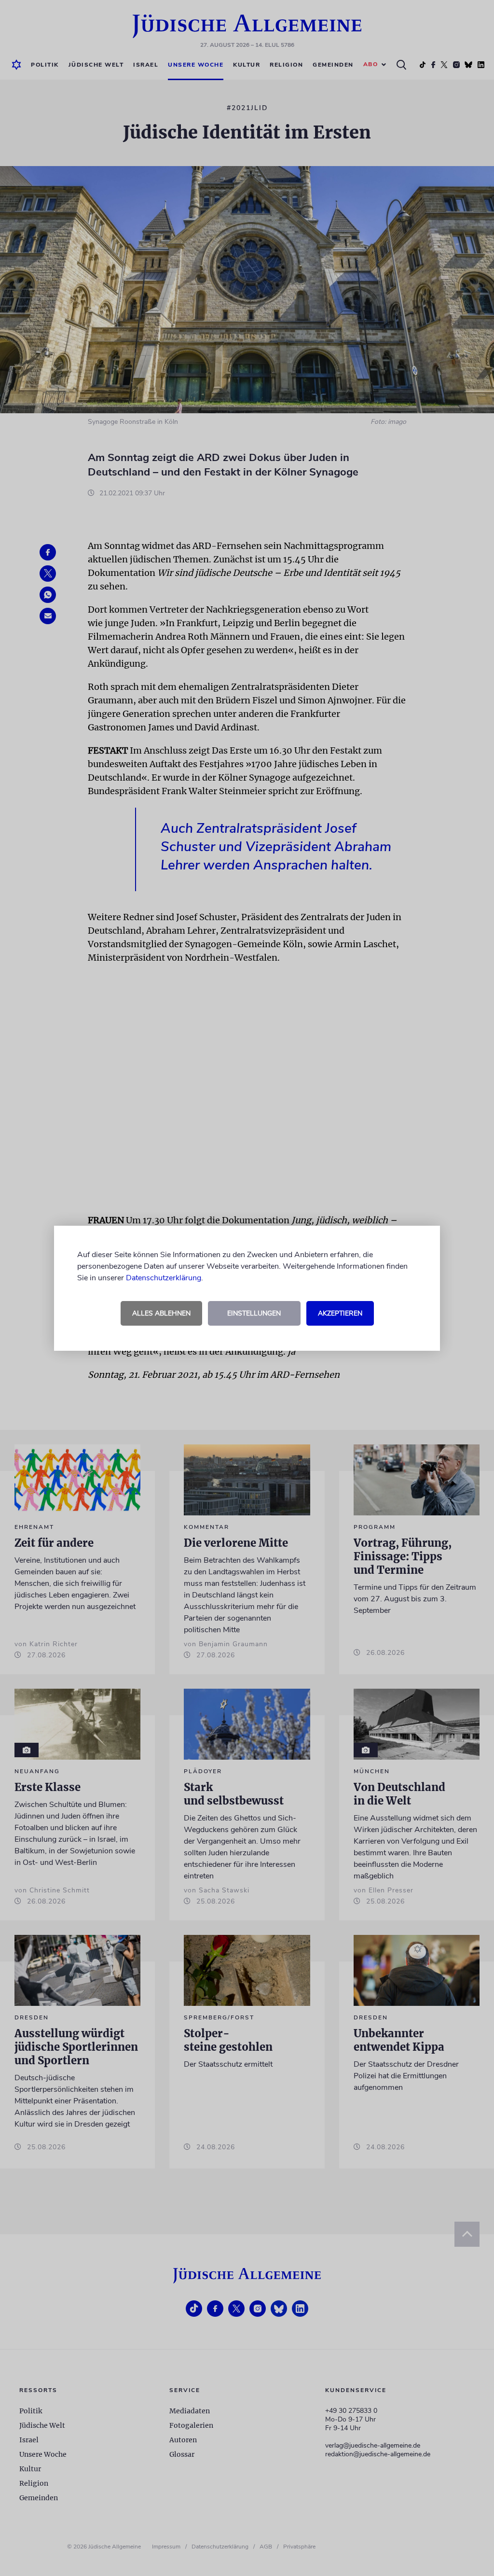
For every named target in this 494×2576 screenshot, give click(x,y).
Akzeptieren (340, 1313)
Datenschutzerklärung (164, 1278)
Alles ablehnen (161, 1313)
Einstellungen (254, 1313)
